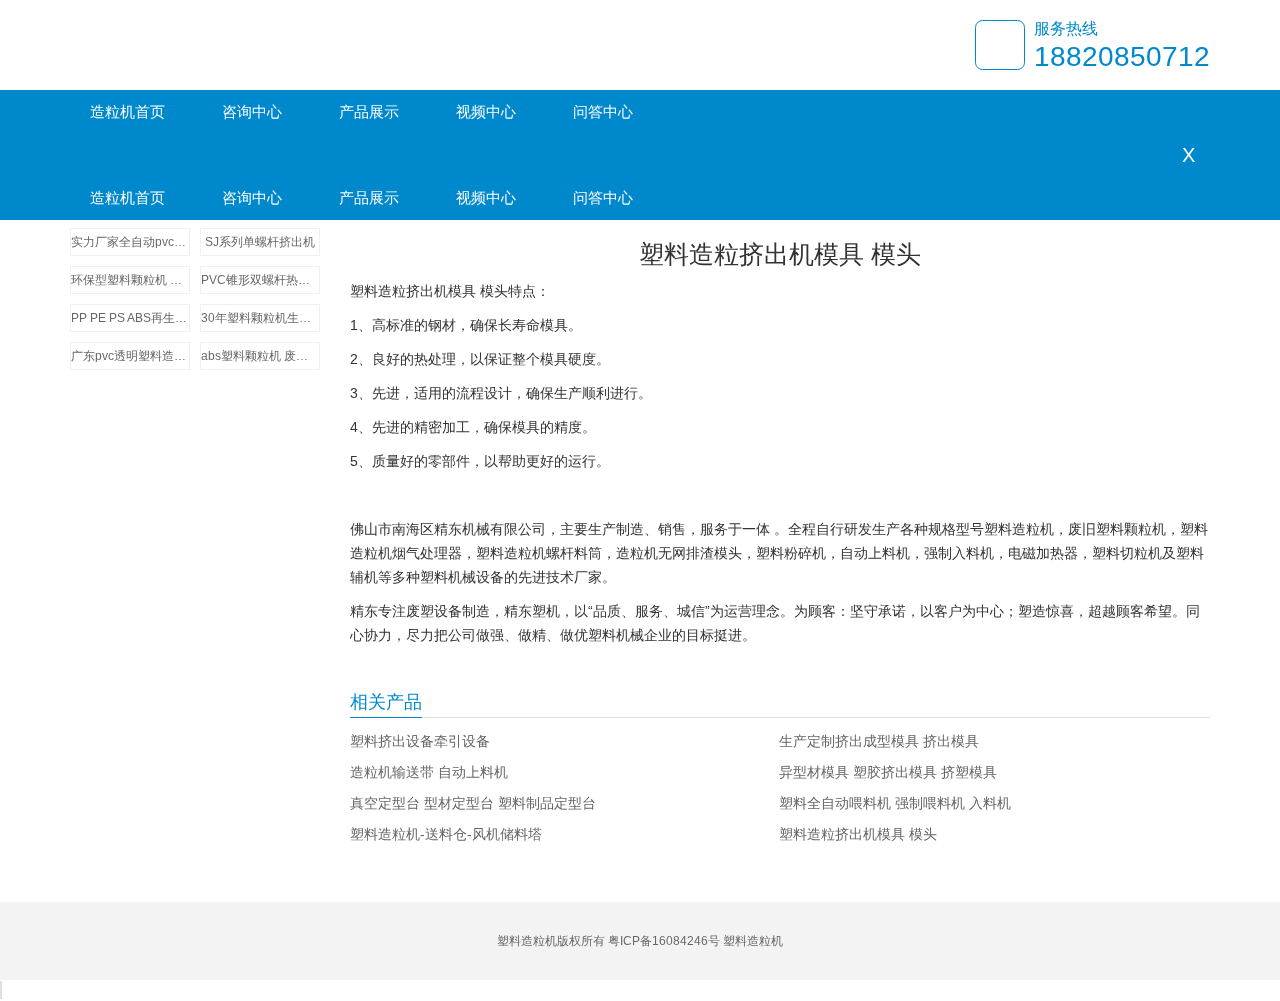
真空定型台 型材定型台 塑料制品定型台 (473, 803)
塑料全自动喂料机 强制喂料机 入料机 (895, 803)
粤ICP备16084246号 (664, 941)
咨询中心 (252, 111)
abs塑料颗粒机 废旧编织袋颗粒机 (260, 356)
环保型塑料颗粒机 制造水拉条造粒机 (130, 280)
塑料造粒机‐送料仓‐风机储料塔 (446, 834)
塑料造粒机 (753, 941)
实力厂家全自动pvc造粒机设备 (130, 242)
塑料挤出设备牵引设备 (420, 741)
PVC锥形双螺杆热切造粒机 (260, 280)
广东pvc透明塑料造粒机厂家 (130, 356)
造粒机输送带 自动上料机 (429, 772)
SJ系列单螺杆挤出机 (260, 242)
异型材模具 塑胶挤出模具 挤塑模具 (888, 772)
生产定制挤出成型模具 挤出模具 (879, 741)
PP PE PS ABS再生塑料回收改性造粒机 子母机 (130, 318)
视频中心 (486, 111)
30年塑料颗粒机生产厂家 (260, 318)
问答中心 (603, 111)
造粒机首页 (127, 111)
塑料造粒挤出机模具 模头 (858, 834)
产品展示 (369, 111)
